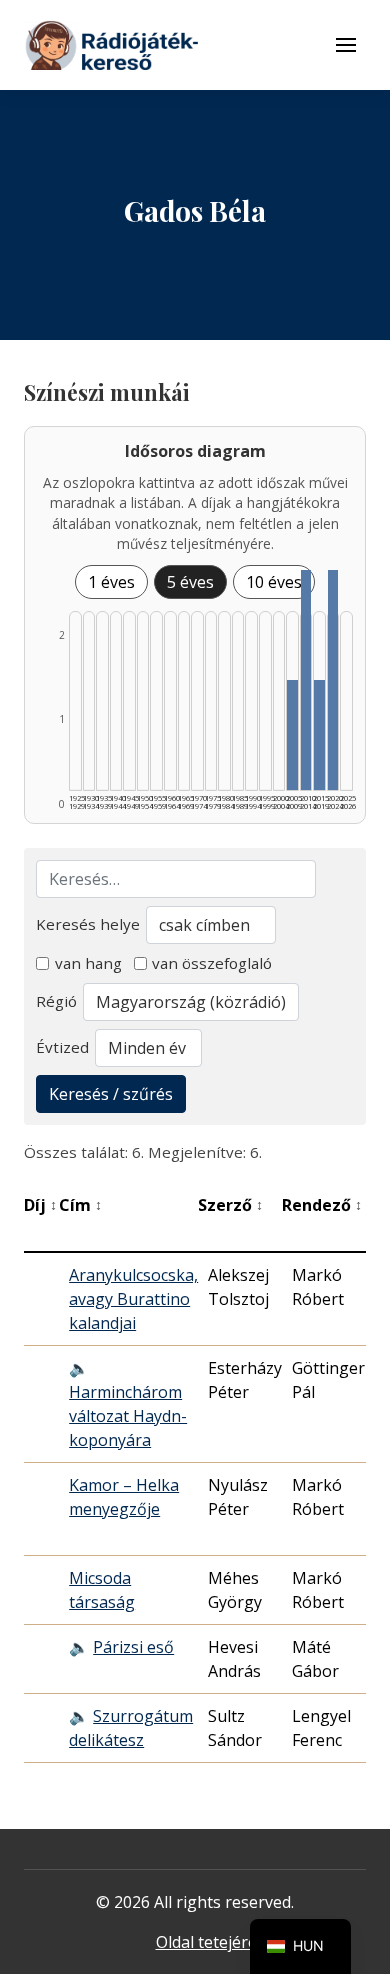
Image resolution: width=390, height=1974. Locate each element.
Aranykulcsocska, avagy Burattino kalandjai (133, 1299)
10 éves (274, 582)
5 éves (190, 582)
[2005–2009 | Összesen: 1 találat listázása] (292, 735)
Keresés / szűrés (111, 1094)
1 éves (111, 582)
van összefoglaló (212, 963)
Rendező (322, 1205)
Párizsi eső (133, 1647)
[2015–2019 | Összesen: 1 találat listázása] (319, 735)
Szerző (230, 1205)
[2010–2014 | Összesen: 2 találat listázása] (306, 680)
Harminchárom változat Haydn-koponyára (128, 1416)
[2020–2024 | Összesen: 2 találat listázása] (333, 680)
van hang (88, 963)
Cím (80, 1205)
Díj (40, 1205)
